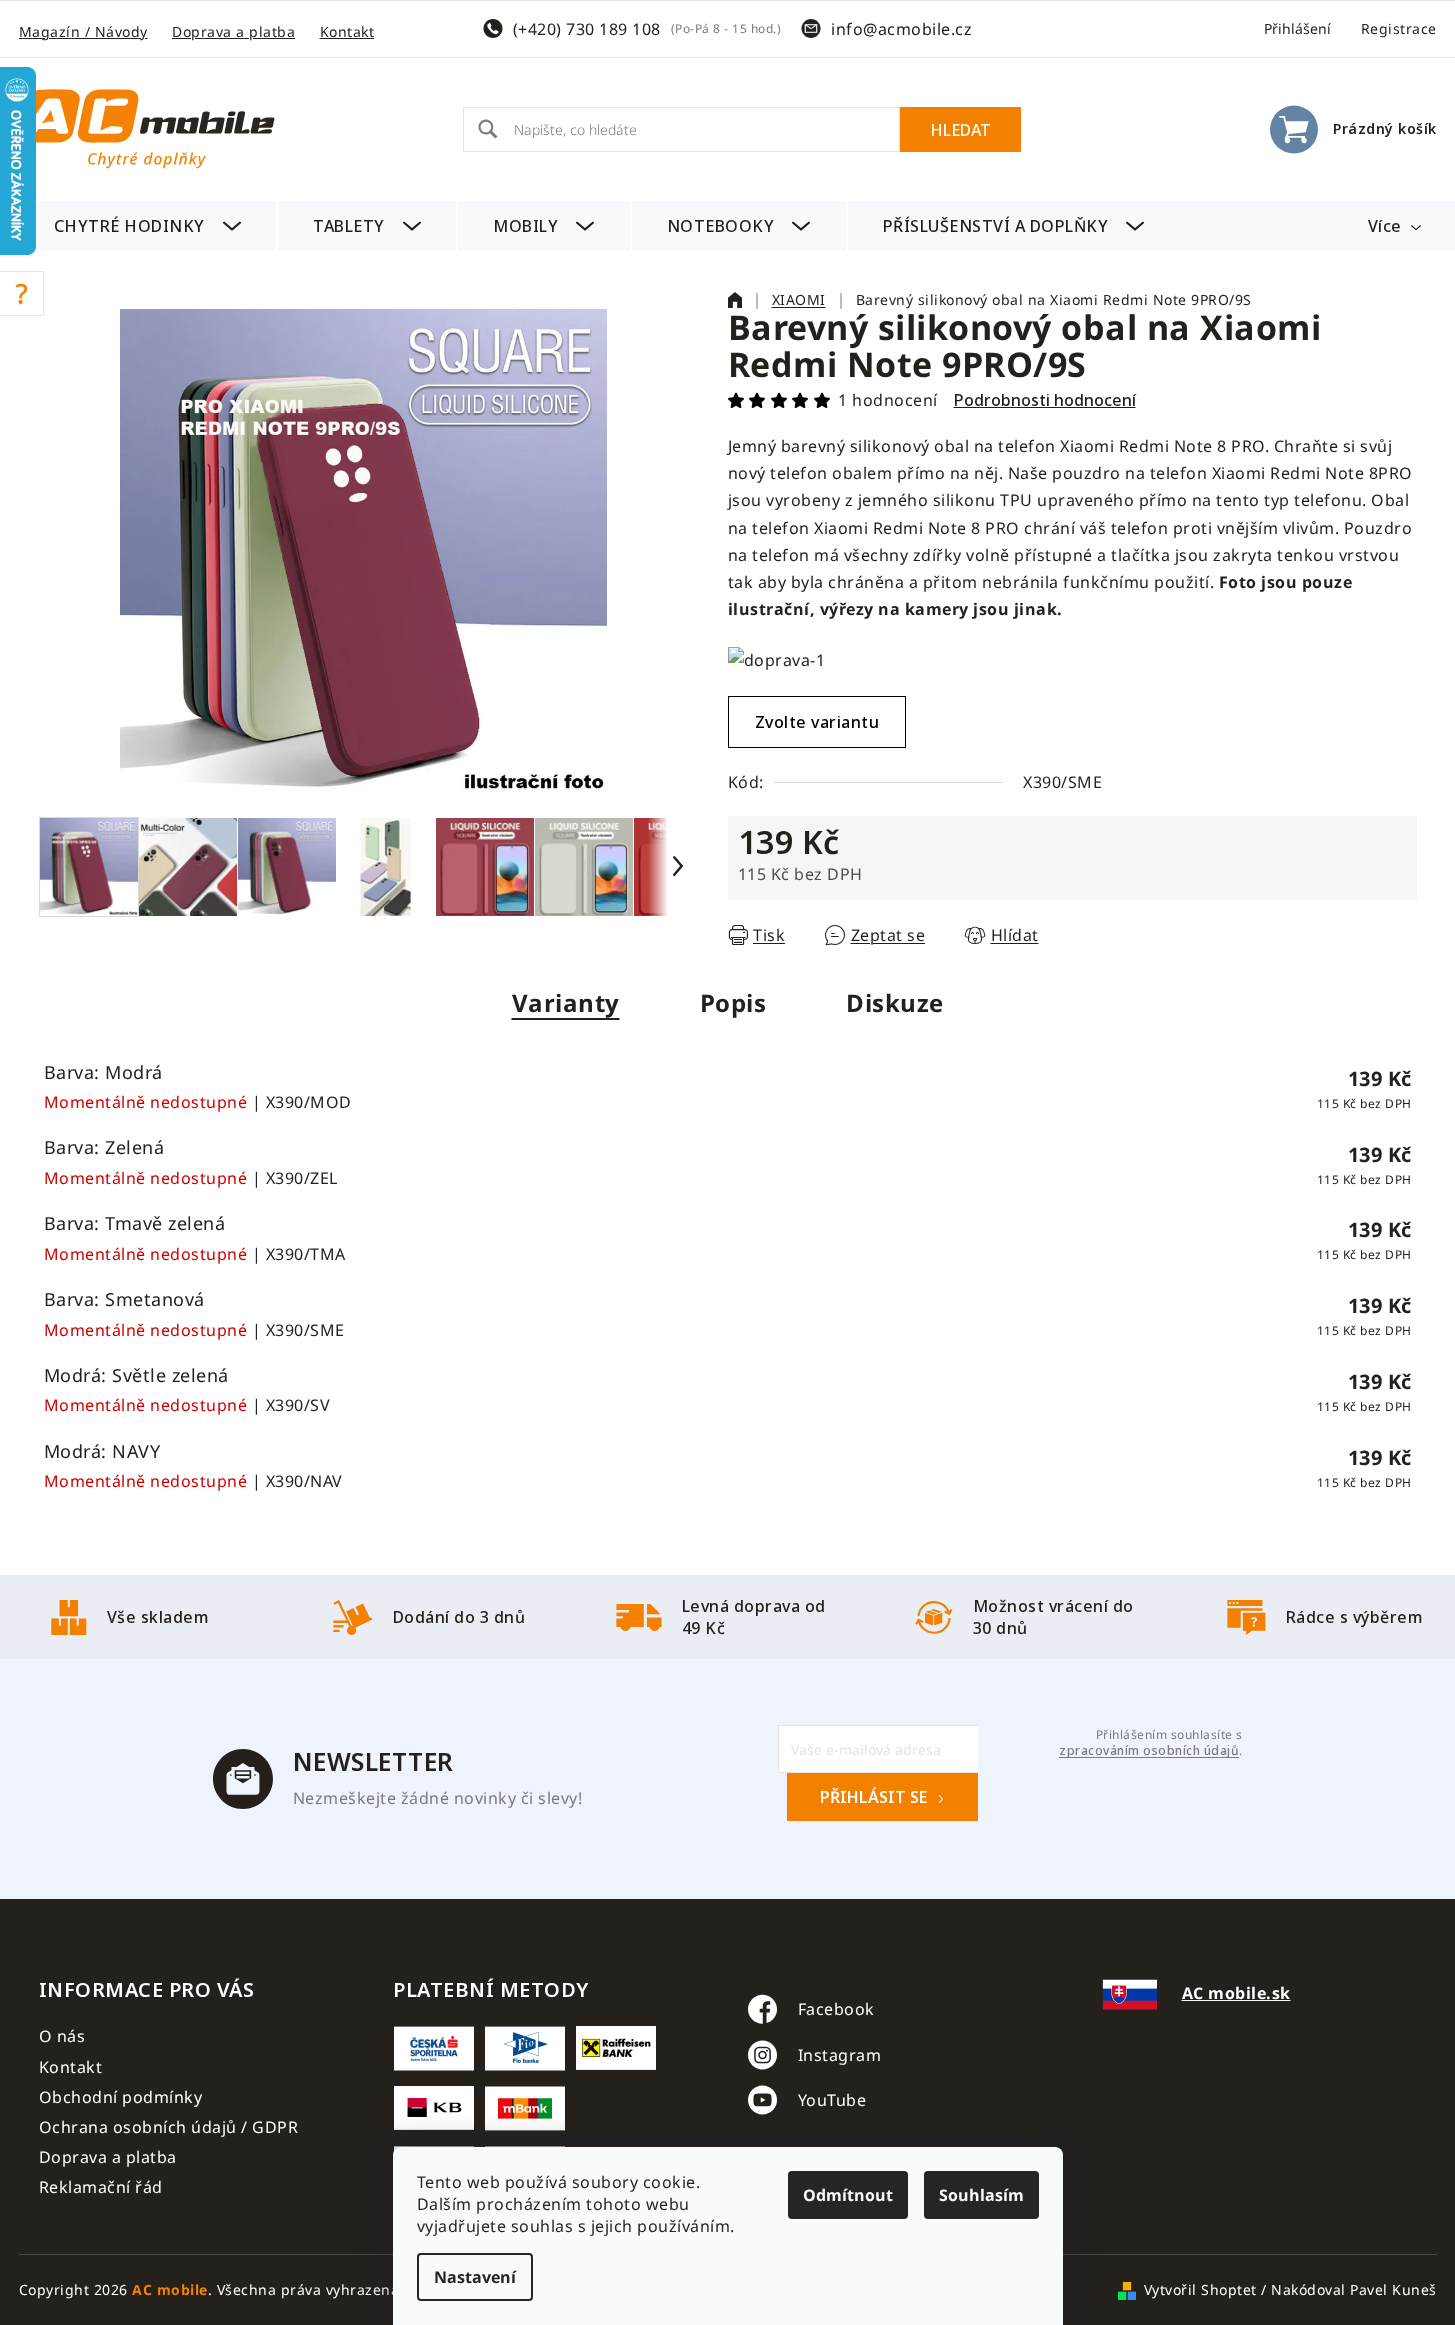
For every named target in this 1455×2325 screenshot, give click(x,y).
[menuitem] (148, 226)
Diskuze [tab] (895, 1002)
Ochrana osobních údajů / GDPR (169, 2127)
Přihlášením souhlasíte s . (1150, 1743)
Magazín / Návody (83, 31)
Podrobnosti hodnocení (1045, 400)
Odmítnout (848, 2195)
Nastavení (475, 2277)
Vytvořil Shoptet (1200, 2289)
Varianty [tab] (566, 1002)
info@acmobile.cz (901, 29)
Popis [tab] (733, 1002)
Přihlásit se (873, 1797)
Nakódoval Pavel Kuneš (1354, 2289)
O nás (62, 2036)
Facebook (836, 2009)
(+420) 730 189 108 (587, 29)
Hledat (960, 130)
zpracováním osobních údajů (1149, 1751)
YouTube (832, 2100)
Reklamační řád (101, 2187)
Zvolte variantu (817, 722)
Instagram (840, 2055)
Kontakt (347, 31)
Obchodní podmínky (121, 2097)
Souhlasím (981, 2195)
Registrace (1399, 28)
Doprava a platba (233, 31)
